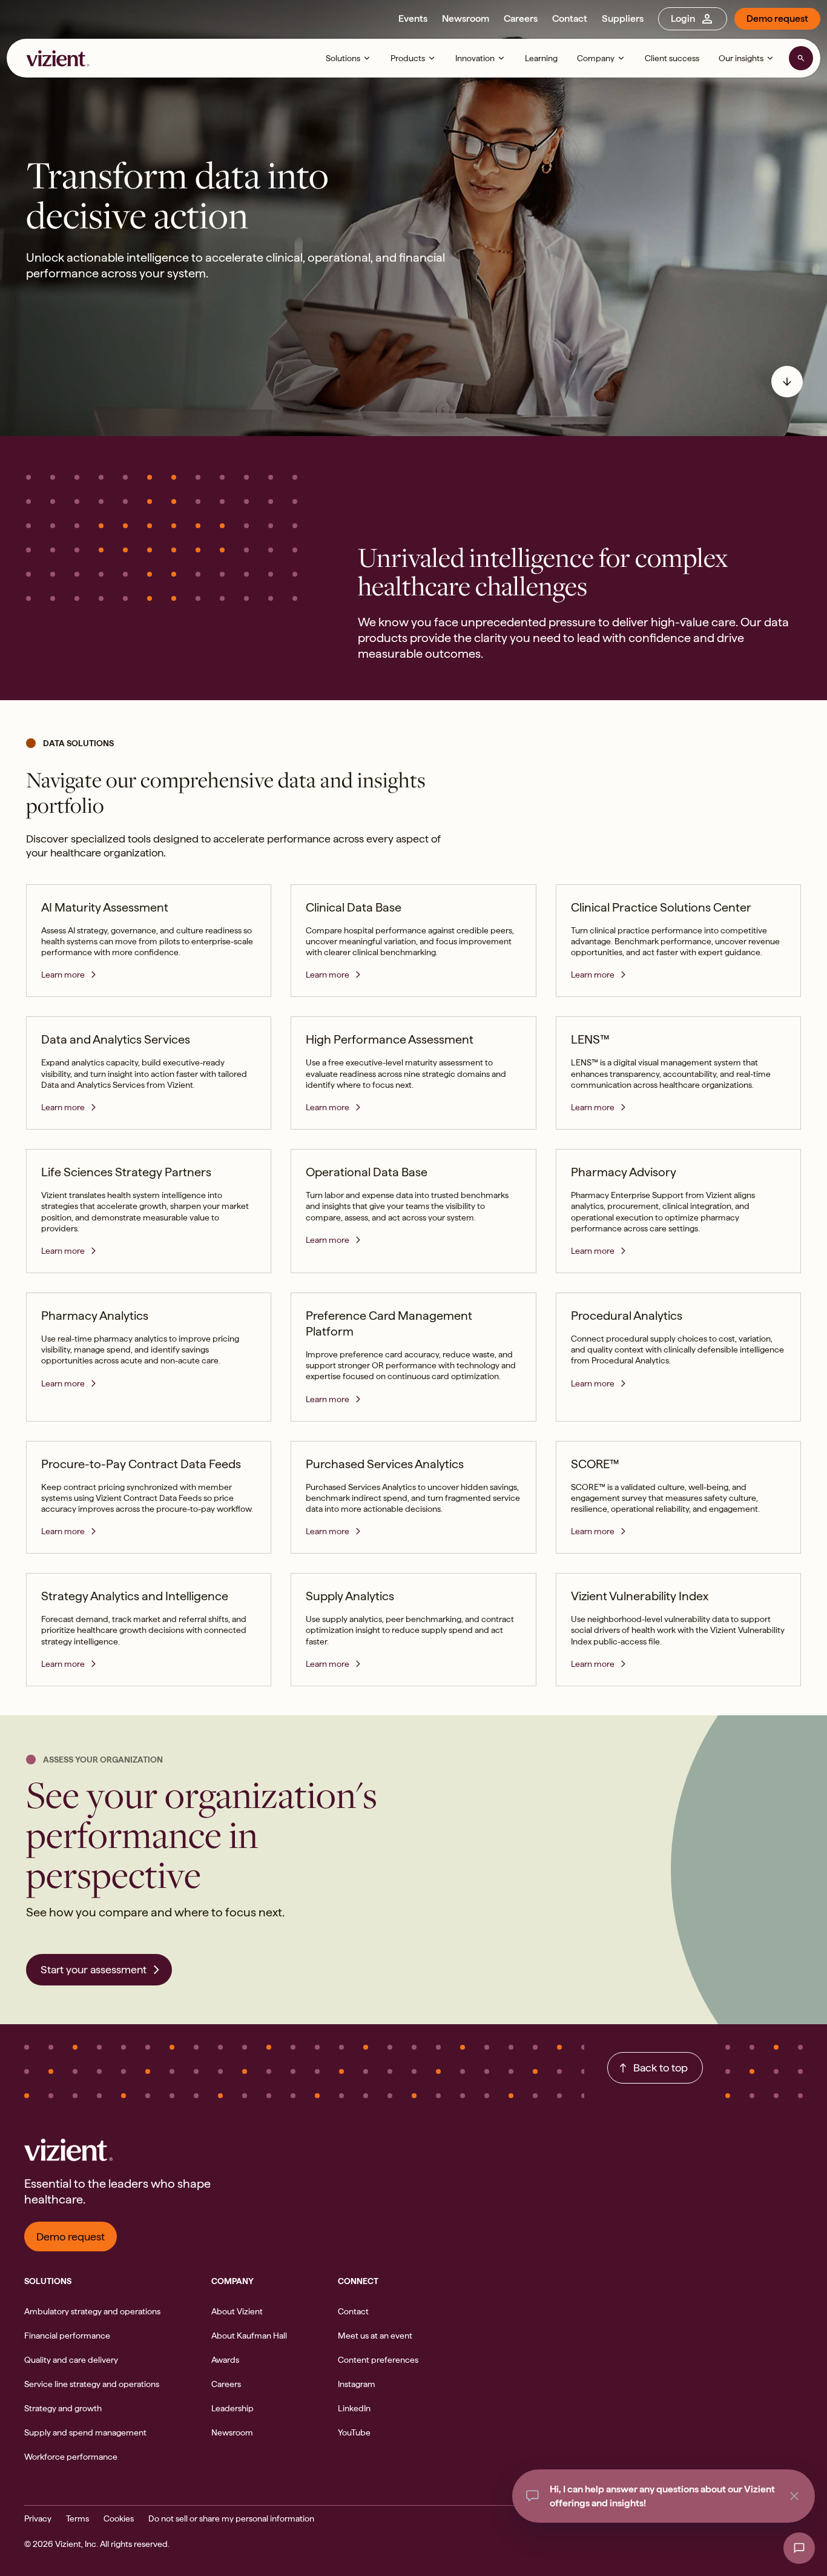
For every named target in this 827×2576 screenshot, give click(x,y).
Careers (521, 18)
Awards (225, 2360)
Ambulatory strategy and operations (92, 2311)
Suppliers (623, 18)
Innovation (475, 58)
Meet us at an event (375, 2336)
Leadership (232, 2408)
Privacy (38, 2518)
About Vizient (237, 2311)
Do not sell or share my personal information (231, 2518)
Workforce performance (71, 2457)
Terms (77, 2518)
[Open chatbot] (799, 2548)
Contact (570, 18)
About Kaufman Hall (249, 2336)
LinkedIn (354, 2408)
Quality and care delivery (71, 2360)
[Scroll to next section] (787, 382)
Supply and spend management (85, 2432)
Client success (672, 58)
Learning (541, 58)
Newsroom (466, 18)
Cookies (119, 2518)
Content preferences (378, 2360)
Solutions (343, 58)
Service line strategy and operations (92, 2384)
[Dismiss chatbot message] (794, 2496)
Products (408, 58)
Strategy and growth (63, 2408)
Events (413, 18)
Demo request (777, 18)
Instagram (357, 2384)
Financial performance (67, 2336)
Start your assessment (94, 1969)
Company (596, 58)
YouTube (354, 2432)
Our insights (741, 58)
